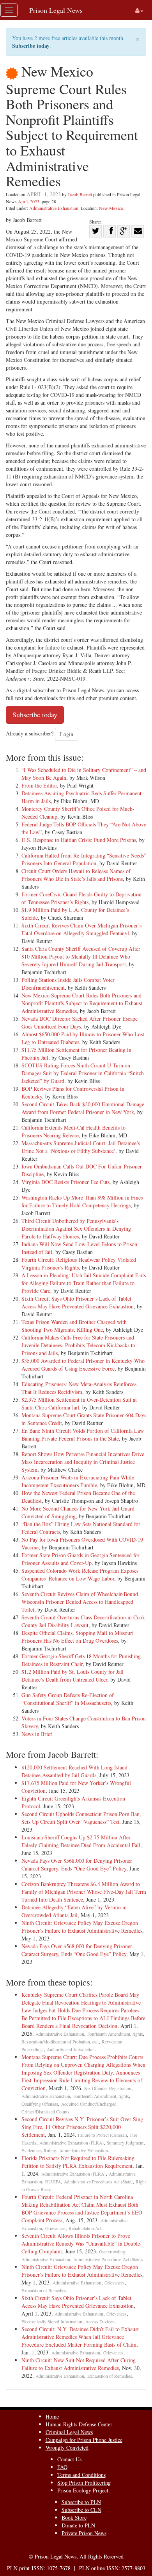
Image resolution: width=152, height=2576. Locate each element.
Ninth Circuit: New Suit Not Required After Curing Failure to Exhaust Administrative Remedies (79, 2364)
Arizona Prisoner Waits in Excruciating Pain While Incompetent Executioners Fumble (78, 1481)
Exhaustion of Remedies (44, 2290)
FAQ (62, 2467)
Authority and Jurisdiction (71, 2049)
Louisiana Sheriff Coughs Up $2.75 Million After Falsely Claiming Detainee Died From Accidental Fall (81, 1841)
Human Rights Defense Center (79, 2424)
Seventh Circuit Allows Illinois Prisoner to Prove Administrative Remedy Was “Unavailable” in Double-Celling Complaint (82, 2243)
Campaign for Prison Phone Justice (84, 2440)
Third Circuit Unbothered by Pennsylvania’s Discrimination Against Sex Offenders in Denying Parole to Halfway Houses (76, 1229)
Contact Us (69, 2459)
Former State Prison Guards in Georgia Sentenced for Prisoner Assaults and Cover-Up (80, 1559)
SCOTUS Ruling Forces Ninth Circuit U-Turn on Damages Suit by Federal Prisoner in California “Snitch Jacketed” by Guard (83, 1073)
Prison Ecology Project (83, 2490)
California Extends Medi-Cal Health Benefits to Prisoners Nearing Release (73, 1131)
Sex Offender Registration (108, 2088)
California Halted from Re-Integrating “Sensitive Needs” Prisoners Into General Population (84, 859)
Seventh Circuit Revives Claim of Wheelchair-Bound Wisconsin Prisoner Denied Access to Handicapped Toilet (80, 1602)
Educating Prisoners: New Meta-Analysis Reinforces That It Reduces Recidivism (79, 1388)
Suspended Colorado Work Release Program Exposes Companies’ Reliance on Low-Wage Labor (80, 1574)
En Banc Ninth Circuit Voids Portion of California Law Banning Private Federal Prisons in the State (83, 1435)
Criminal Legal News (69, 2432)
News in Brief (37, 1734)
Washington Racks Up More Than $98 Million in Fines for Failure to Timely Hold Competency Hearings (82, 1201)
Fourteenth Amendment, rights (115, 2034)
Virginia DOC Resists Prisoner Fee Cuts (65, 1182)
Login (67, 734)
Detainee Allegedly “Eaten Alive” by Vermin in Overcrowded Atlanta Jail (74, 1911)
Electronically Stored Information (52, 2322)
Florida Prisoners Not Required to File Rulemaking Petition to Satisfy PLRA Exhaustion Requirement (78, 2162)
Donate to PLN (78, 2525)
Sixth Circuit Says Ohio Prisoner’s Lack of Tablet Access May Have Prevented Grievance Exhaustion (78, 1302)
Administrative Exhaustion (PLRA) (72, 2143)
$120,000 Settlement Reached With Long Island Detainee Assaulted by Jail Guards (74, 1771)
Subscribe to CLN (81, 2510)
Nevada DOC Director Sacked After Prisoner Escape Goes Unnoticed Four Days (80, 1023)
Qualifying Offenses (40, 2104)
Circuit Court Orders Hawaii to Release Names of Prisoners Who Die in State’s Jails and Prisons (76, 875)
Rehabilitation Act (85, 2228)
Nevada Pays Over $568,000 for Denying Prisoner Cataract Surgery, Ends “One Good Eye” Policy (77, 1864)
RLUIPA (53, 2182)
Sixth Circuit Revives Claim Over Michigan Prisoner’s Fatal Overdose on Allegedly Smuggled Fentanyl (81, 929)
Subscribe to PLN (81, 2502)
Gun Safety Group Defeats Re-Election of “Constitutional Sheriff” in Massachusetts (68, 1699)
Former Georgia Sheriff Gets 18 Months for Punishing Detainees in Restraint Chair (81, 1660)
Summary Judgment (125, 2143)
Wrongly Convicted (67, 2448)
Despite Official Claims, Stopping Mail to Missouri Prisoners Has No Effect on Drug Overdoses (78, 1637)
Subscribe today (31, 46)
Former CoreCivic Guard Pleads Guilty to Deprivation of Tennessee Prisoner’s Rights (81, 898)
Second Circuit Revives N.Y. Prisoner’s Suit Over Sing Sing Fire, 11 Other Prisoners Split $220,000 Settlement (82, 2127)
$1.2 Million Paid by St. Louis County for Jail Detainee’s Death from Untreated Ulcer (72, 1676)
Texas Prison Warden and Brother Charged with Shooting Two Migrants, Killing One (74, 1326)
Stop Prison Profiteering (84, 2483)
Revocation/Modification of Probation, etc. (60, 2042)
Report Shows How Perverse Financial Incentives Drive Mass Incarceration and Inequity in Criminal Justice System (83, 1462)
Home (52, 2416)
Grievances (55, 2228)
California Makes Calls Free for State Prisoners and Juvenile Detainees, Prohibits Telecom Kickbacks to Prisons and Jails (78, 1345)
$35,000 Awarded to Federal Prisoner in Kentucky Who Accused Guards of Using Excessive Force (83, 1365)
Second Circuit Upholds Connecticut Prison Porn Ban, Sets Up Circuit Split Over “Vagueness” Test (81, 1818)
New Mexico (111, 208)
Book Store (74, 2517)
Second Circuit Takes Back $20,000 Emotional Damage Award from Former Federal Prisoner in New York (83, 1108)
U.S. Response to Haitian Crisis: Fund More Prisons (79, 840)
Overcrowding (112, 2252)
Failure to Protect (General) (103, 2135)
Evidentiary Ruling (39, 2151)
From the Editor (39, 785)
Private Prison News (84, 2533)
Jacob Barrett (80, 194)
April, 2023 (29, 201)
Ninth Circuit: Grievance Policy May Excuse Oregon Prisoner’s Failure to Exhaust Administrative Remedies (82, 1927)
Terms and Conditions (81, 2475)
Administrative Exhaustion (54, 208)
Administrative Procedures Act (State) (98, 2182)
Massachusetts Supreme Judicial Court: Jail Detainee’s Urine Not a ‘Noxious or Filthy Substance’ (81, 1147)
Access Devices (100, 2322)
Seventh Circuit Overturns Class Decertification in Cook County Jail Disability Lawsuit (83, 1621)
